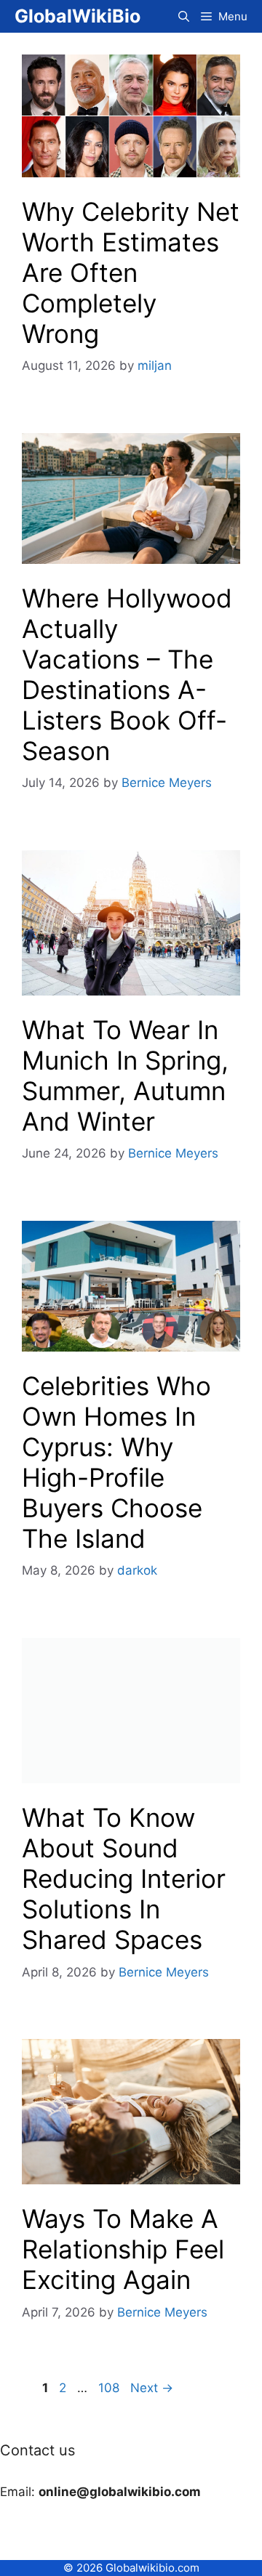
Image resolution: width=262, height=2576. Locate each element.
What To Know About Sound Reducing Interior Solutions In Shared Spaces (124, 1878)
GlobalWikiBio (78, 16)
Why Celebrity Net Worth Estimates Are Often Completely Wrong (131, 272)
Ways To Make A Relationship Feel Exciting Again (123, 2249)
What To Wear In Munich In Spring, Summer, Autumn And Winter (125, 1075)
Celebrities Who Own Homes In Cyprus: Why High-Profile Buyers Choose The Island (116, 1462)
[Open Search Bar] (184, 16)
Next (152, 2388)
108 (110, 2388)
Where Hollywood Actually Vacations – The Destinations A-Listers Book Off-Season (127, 674)
